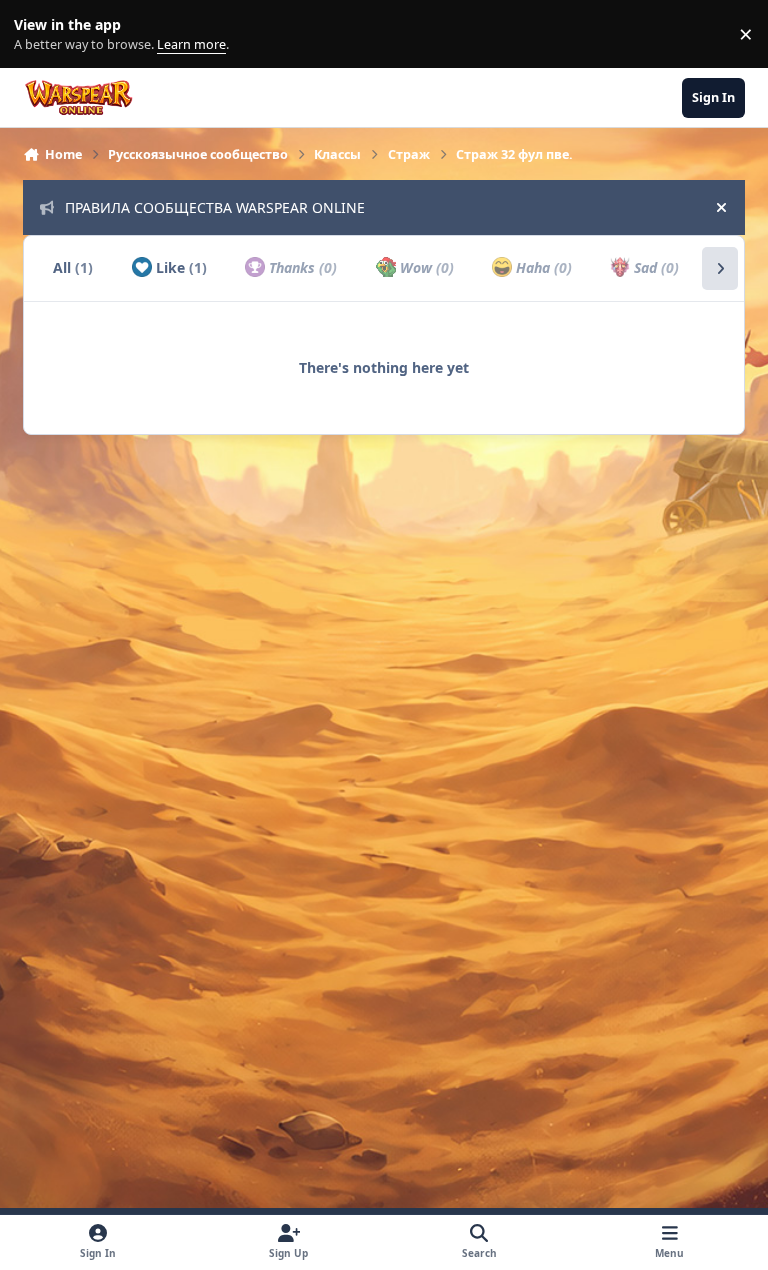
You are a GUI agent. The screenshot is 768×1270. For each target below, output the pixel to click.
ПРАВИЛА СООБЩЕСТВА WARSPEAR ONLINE (215, 207)
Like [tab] (179, 267)
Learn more (38, 34)
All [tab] (73, 267)
